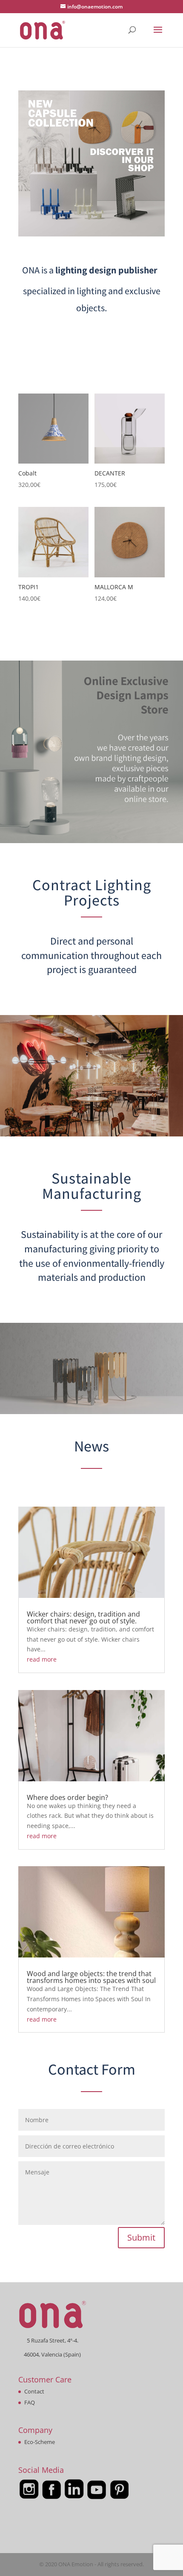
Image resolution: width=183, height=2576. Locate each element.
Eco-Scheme (40, 2442)
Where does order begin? (67, 1797)
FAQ (30, 2402)
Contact (34, 2391)
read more (42, 1659)
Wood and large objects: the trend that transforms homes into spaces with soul (91, 1977)
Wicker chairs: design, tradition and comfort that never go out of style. (83, 1617)
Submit (141, 2237)
